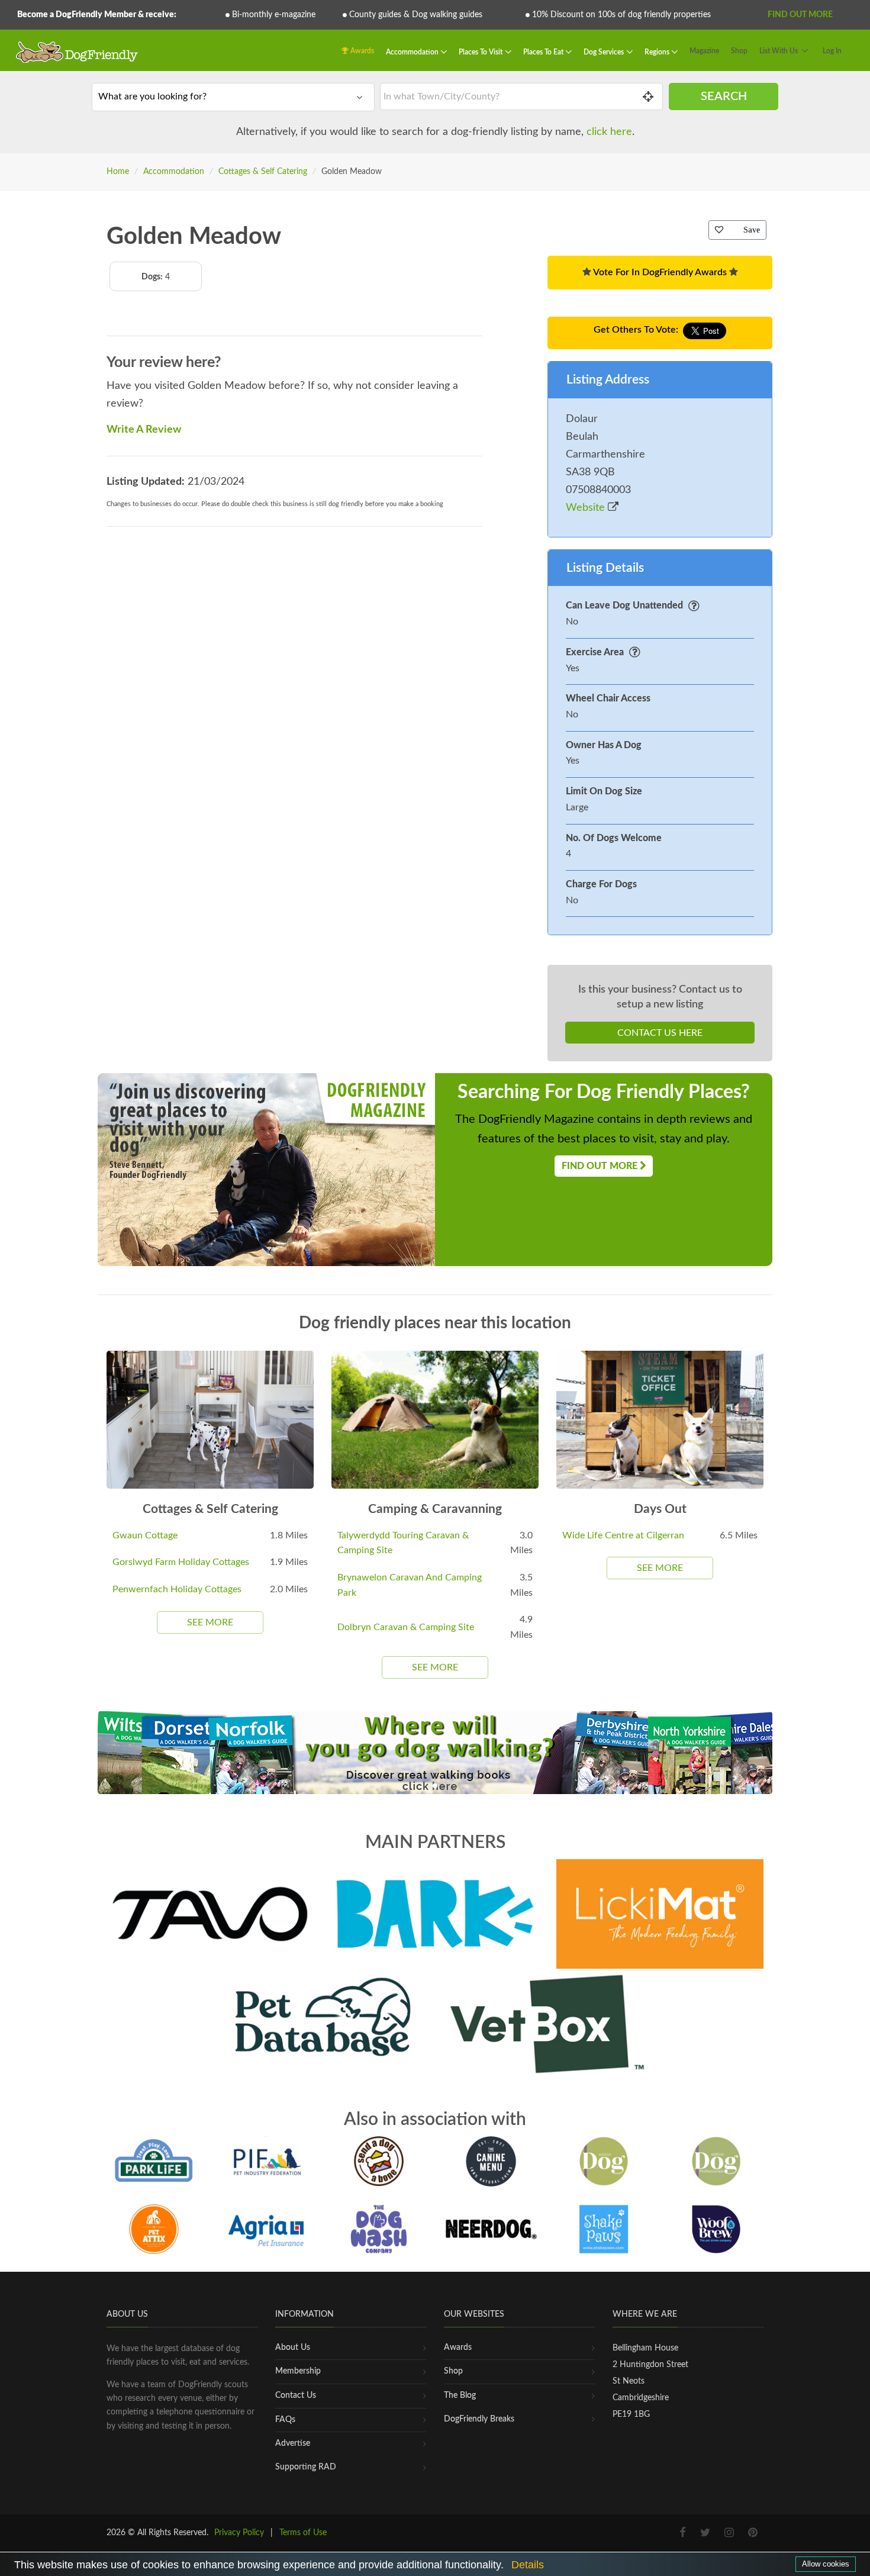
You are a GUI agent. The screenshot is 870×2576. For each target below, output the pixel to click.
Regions (658, 52)
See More (210, 1622)
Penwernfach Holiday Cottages (177, 1589)
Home (118, 172)
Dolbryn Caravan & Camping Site (406, 1627)
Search (724, 96)
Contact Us (296, 2395)
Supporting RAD (306, 2467)
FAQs (285, 2420)
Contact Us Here (660, 1033)
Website (587, 508)
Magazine (704, 51)
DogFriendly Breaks (479, 2419)
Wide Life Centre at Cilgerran (623, 1535)
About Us (293, 2348)
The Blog (460, 2395)
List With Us (779, 51)
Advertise (293, 2443)
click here (609, 132)
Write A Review (144, 430)
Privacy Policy (239, 2533)
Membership (298, 2371)
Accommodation (413, 52)
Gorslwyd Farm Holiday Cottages (181, 1562)
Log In (832, 51)
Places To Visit (481, 52)
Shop (739, 51)
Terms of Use (303, 2533)
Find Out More (800, 15)
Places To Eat (544, 52)
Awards (361, 51)
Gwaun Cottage (145, 1535)
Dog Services (605, 52)
